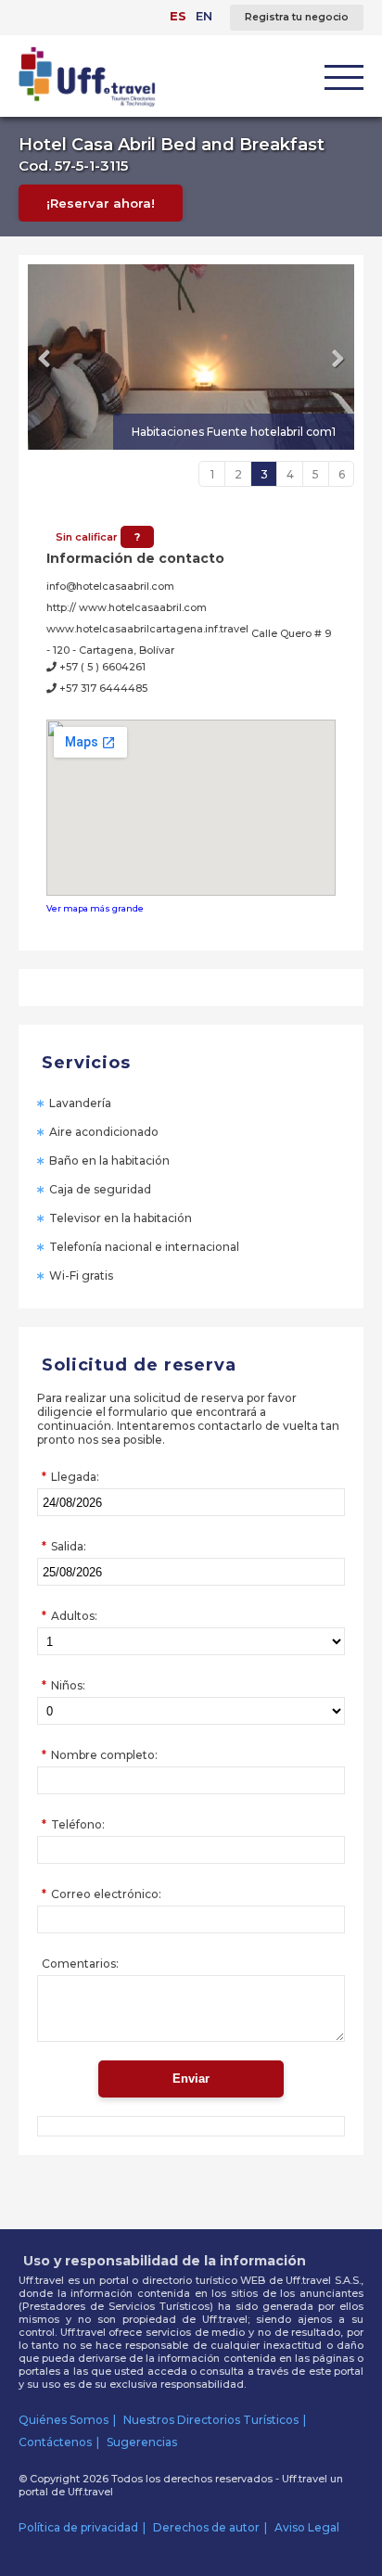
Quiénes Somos (64, 2420)
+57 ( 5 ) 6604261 (101, 667)
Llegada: (75, 1477)
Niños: (68, 1685)
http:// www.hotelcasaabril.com (127, 607)
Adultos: (74, 1616)
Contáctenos (55, 2442)
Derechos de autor (206, 2527)
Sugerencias (142, 2442)
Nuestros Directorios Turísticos (211, 2420)
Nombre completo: (104, 1755)
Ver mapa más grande (95, 908)
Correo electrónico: (106, 1894)
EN (204, 16)
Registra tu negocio (297, 17)
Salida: (69, 1546)
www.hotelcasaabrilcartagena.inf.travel (147, 629)
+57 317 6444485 (102, 688)
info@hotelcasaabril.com (110, 586)
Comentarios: (80, 1964)
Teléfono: (78, 1824)
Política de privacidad (78, 2527)
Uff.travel (90, 2492)
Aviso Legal (307, 2527)
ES (178, 16)
